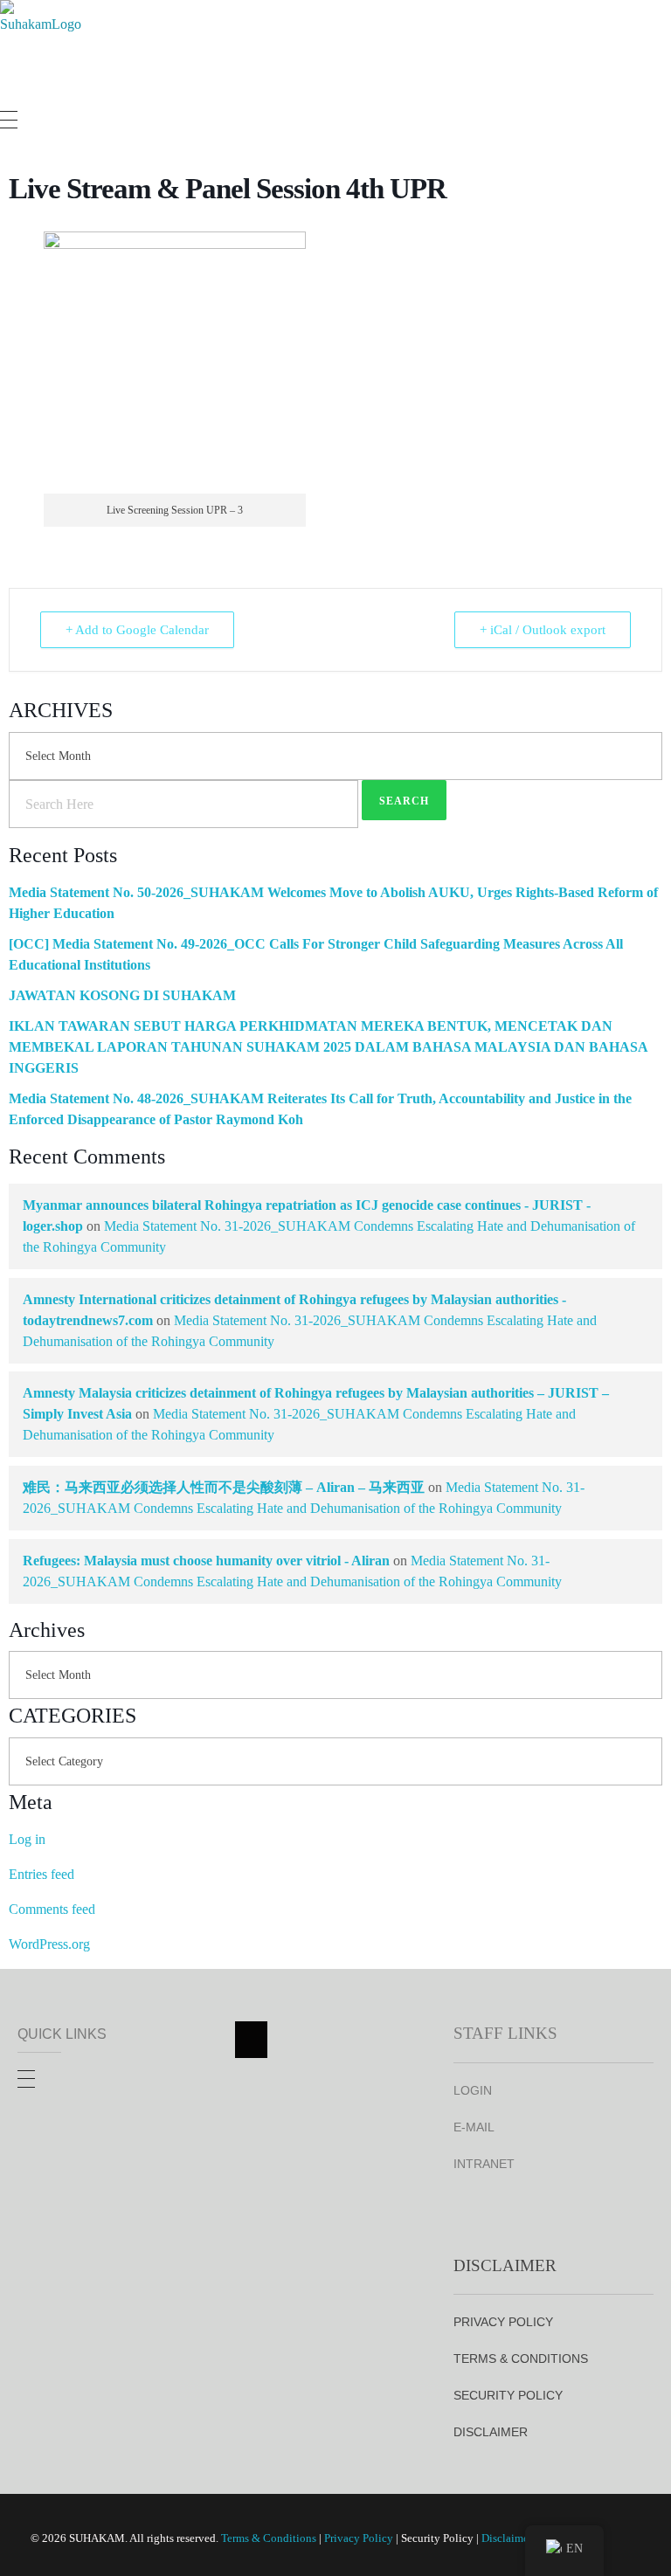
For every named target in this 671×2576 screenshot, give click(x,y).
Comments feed (52, 1909)
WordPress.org (49, 1944)
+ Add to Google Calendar (137, 630)
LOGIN (473, 2090)
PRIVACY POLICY (503, 2322)
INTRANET (484, 2164)
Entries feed (42, 1874)
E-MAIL (474, 2127)
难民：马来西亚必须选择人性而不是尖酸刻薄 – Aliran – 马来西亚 (224, 1487)
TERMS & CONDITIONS (521, 2358)
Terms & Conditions (269, 2538)
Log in (27, 1839)
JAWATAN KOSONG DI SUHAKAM (122, 995)
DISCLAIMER (491, 2432)
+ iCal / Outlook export (543, 630)
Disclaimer (507, 2538)
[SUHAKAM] (44, 47)
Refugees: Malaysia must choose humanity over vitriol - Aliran (206, 1561)
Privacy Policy (359, 2538)
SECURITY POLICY (508, 2395)
